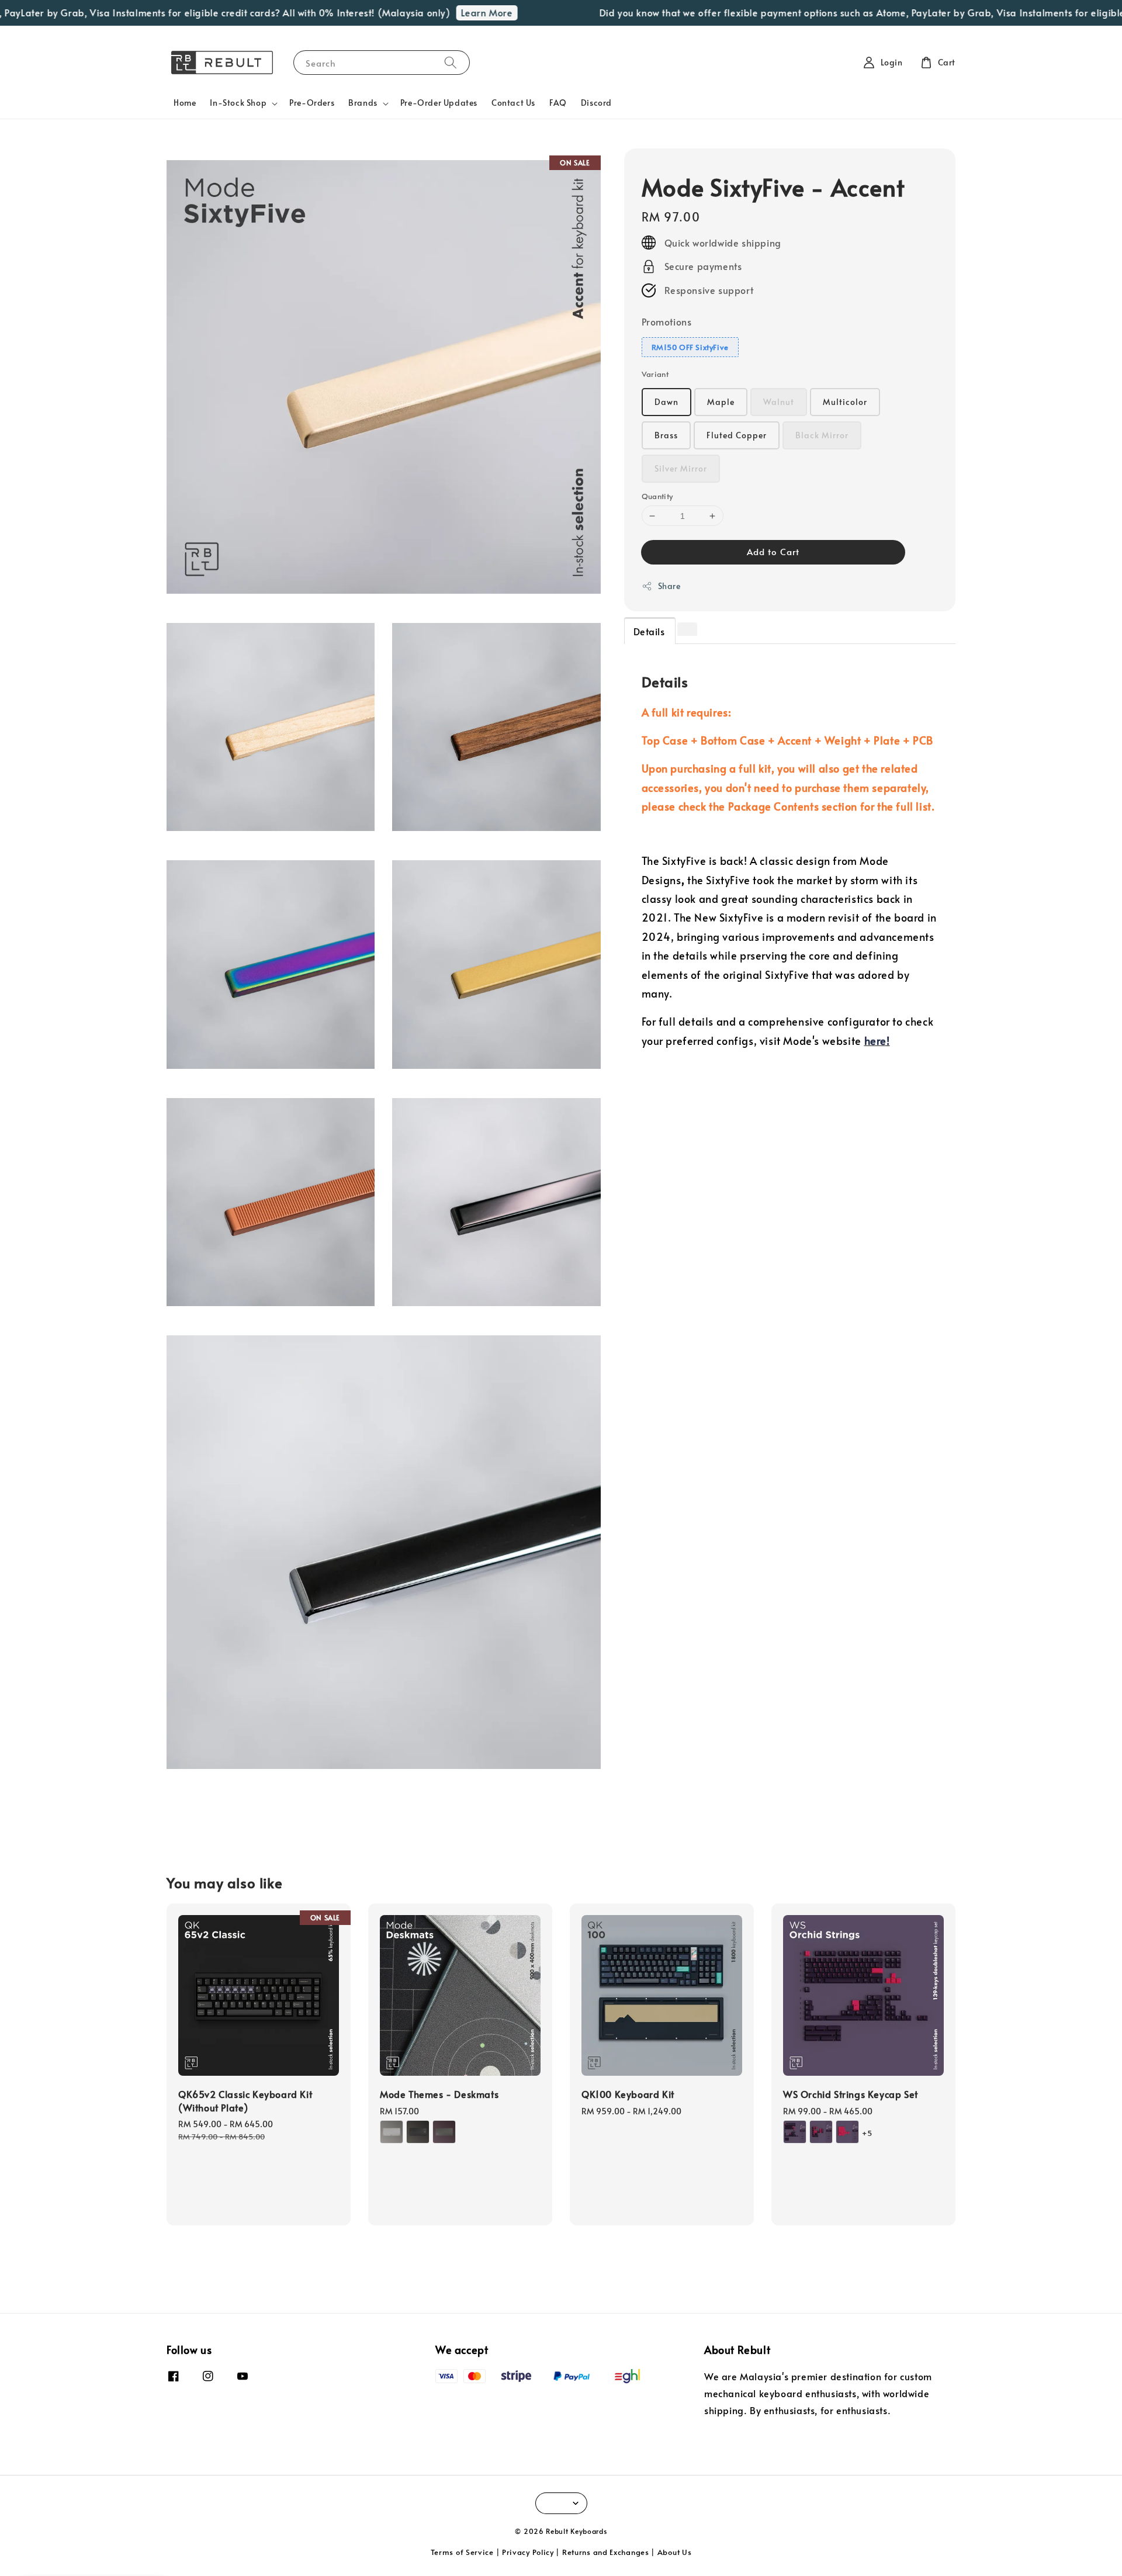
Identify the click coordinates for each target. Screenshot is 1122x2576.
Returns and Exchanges (606, 2552)
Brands (363, 103)
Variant (655, 374)
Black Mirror (822, 435)
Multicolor (845, 402)
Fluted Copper (737, 435)
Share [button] (669, 586)
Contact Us (513, 103)
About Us (675, 2552)
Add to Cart (773, 551)
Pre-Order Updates (439, 103)
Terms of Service (462, 2552)
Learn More (442, 12)
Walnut (779, 402)
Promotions (667, 321)
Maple (721, 402)
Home (185, 103)
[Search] (451, 62)
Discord (596, 103)
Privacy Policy (528, 2552)
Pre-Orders (312, 103)
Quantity (657, 496)
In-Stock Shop (238, 103)
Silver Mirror (681, 468)
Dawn (666, 402)
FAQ (558, 103)
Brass (666, 435)
